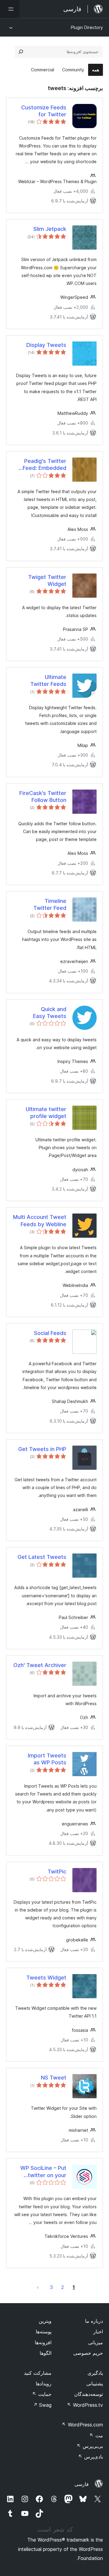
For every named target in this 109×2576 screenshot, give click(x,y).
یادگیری (95, 2373)
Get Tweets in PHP (42, 1449)
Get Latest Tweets (42, 1557)
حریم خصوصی (88, 2353)
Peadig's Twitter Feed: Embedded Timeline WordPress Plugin (40, 465)
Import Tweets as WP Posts (47, 1759)
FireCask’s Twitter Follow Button (43, 797)
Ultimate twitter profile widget (46, 1113)
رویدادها (44, 2384)
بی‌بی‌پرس (90, 2446)
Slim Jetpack (50, 229)
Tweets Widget (46, 1978)
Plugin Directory (87, 27)
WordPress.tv (85, 2405)
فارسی (82, 2484)
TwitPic (57, 1871)
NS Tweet (54, 2078)
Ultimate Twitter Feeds (48, 680)
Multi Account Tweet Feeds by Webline (40, 1220)
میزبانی (96, 2342)
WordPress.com (82, 2425)
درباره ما (94, 2321)
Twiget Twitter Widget (47, 580)
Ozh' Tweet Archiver (40, 1665)
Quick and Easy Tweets (50, 1013)
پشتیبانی (95, 2384)
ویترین (45, 2321)
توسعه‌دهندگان (89, 2394)
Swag (42, 2405)
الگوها (46, 2353)
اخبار (98, 2332)
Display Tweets (46, 345)
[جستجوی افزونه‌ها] (21, 52)
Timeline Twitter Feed (50, 904)
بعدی (38, 2287)
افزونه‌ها (43, 2342)
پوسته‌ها (44, 2332)
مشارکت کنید (38, 2373)
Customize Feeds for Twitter (44, 111)
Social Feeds (50, 1333)
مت (96, 2435)
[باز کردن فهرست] (10, 9)
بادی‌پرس (91, 2457)
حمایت (42, 2394)
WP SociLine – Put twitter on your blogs (43, 2172)
